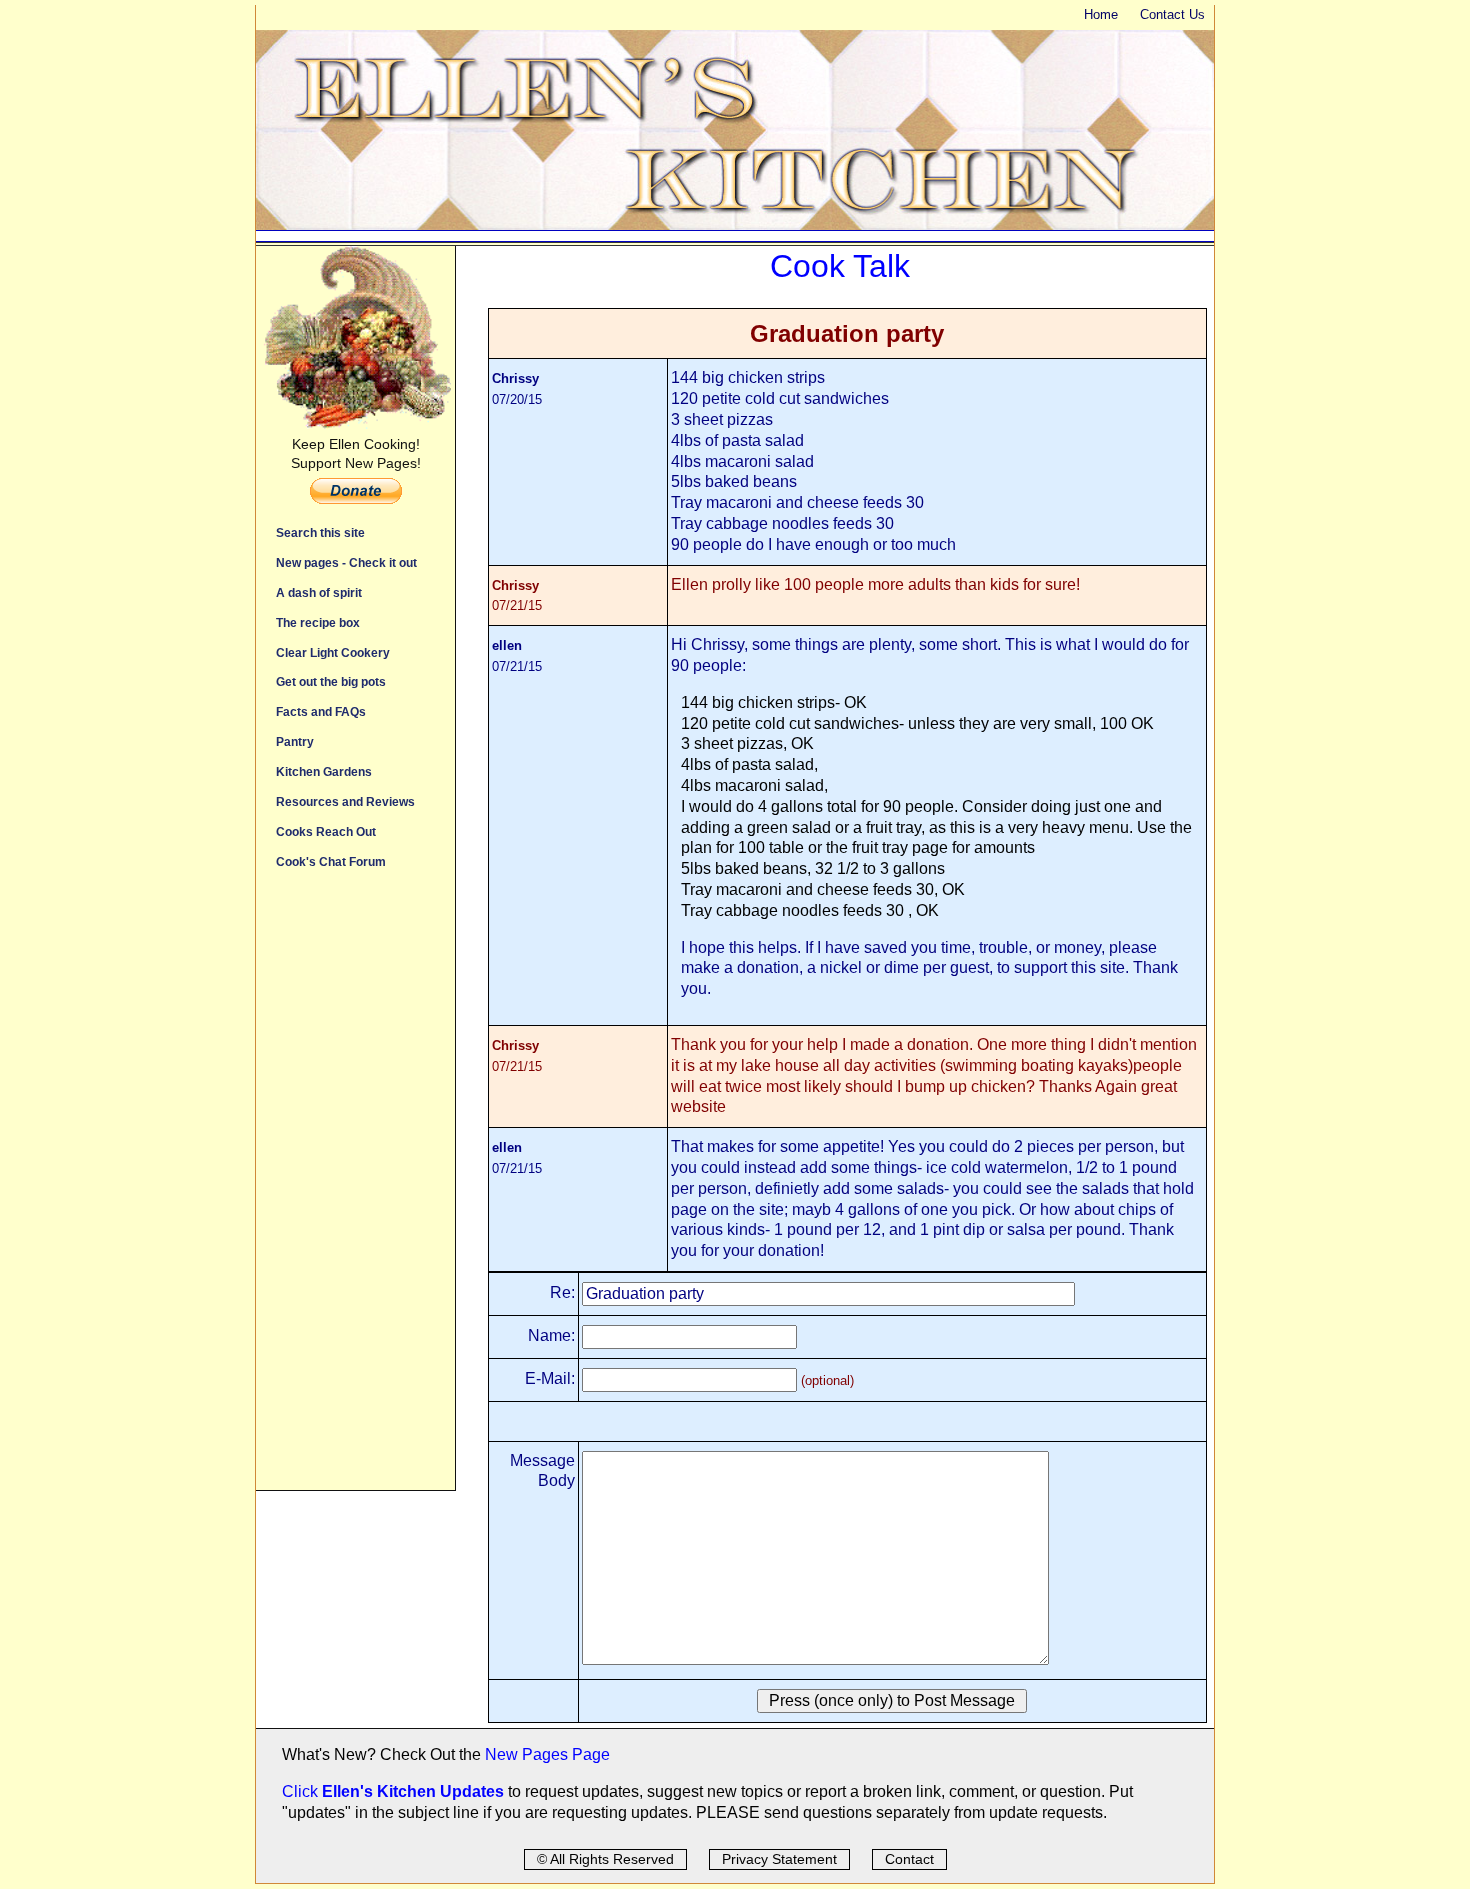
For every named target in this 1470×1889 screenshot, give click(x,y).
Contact (909, 1859)
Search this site (320, 532)
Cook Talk (840, 266)
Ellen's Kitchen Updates (413, 1791)
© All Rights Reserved (605, 1859)
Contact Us (1172, 14)
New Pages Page (547, 1754)
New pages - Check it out (346, 562)
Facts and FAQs (321, 711)
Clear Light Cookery (333, 652)
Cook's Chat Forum (331, 861)
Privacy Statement (779, 1859)
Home (1101, 14)
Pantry (295, 741)
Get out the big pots (331, 681)
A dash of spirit (319, 592)
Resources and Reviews (345, 801)
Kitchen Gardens (324, 771)
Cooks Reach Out (326, 831)
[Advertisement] (355, 1190)
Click (302, 1791)
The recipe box (318, 622)
